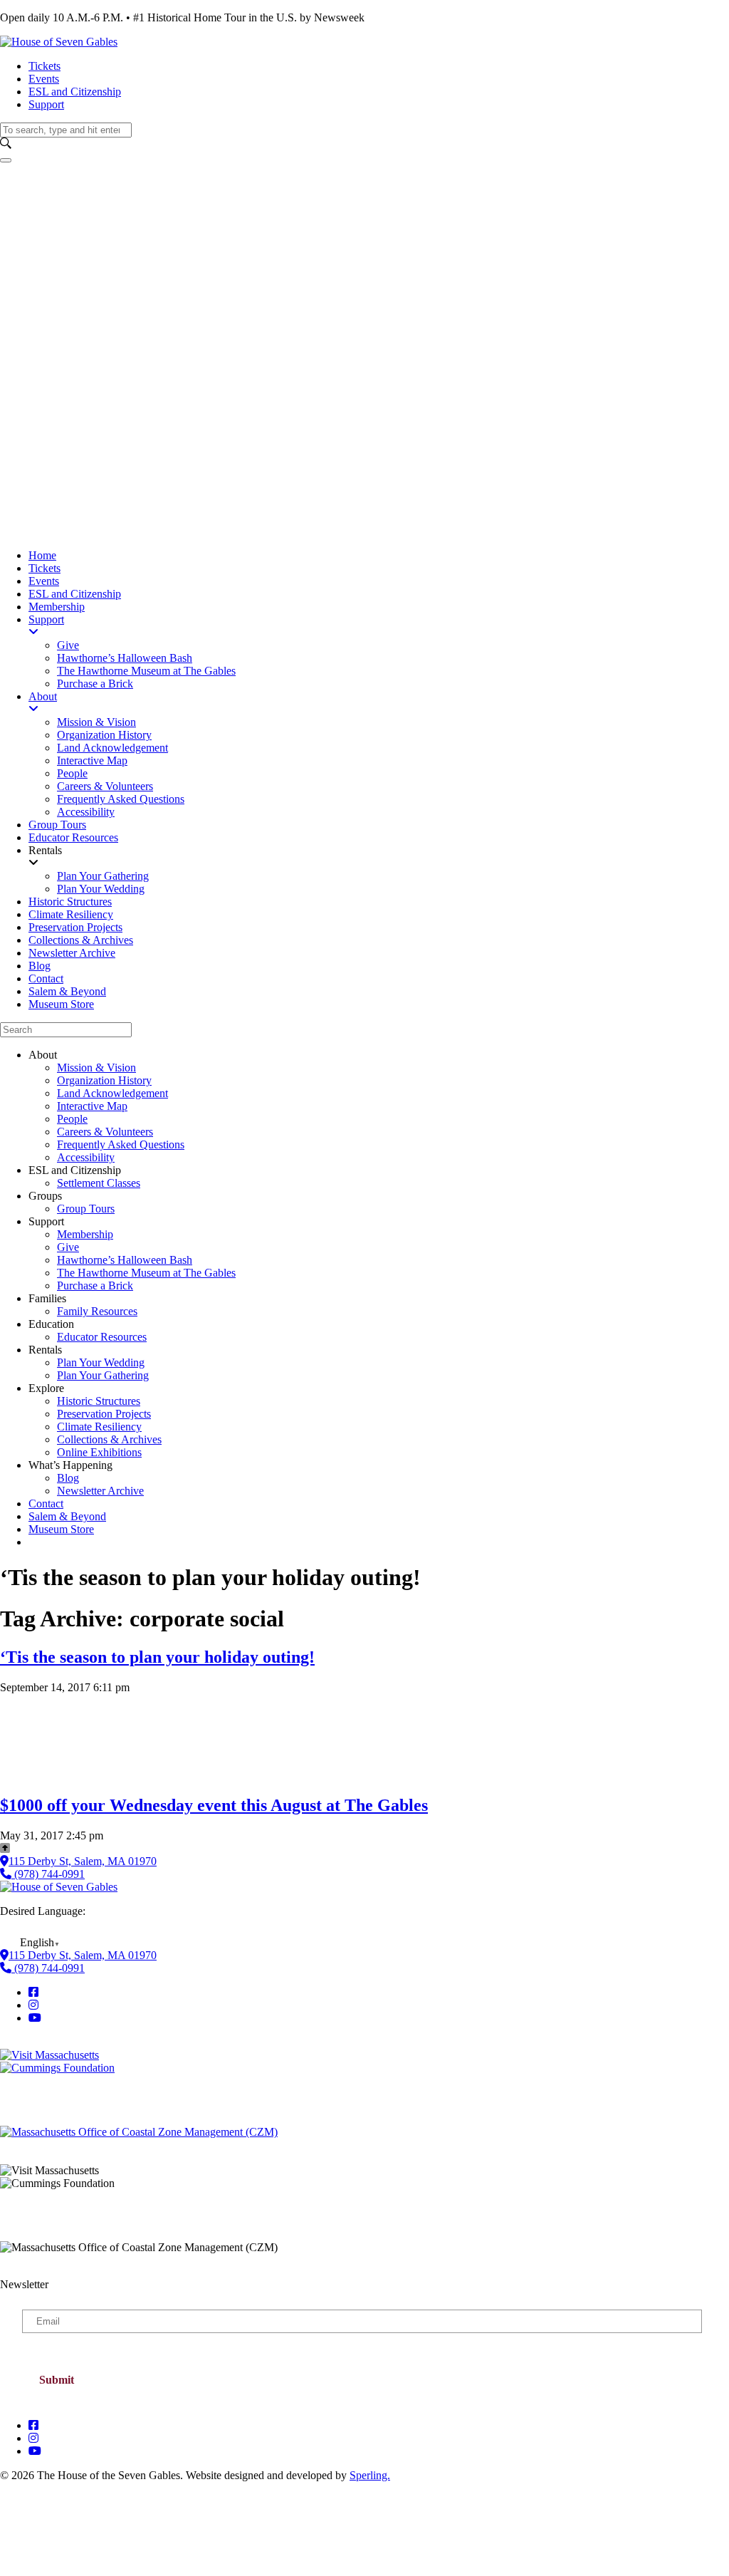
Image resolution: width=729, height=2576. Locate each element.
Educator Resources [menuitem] (73, 837)
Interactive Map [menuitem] (92, 760)
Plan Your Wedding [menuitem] (101, 889)
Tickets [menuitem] (44, 568)
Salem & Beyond (67, 1516)
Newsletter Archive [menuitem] (72, 953)
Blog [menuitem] (40, 966)
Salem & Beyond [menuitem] (67, 991)
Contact (46, 1503)
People (72, 1119)
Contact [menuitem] (46, 978)
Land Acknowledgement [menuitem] (112, 748)
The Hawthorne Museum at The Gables (146, 1273)
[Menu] (6, 160)
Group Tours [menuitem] (57, 825)
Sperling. (370, 2475)
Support (46, 104)
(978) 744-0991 (48, 1874)
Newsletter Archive (100, 1491)
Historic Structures (99, 1401)
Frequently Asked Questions (121, 1144)
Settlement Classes (99, 1183)
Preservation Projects (104, 1414)
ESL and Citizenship (75, 92)
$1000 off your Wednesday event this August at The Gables (214, 1805)
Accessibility (86, 1157)
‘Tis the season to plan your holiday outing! (157, 1657)
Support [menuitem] (46, 619)
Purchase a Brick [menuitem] (95, 684)
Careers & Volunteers (105, 1132)
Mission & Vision (96, 1068)
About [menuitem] (43, 696)
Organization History (104, 1080)
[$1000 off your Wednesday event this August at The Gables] (43, 1776)
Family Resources (97, 1311)
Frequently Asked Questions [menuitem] (121, 799)
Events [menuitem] (44, 581)
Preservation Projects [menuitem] (75, 927)
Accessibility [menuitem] (86, 812)
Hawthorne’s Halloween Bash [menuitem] (125, 658)
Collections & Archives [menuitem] (81, 940)
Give (68, 1247)
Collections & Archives (109, 1439)
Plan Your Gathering (103, 1375)
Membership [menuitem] (57, 607)
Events (44, 79)
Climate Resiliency (99, 1427)
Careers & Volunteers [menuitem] (105, 786)
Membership (85, 1234)
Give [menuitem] (68, 645)
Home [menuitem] (42, 555)
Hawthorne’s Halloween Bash (125, 1260)
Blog (68, 1478)
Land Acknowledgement (112, 1093)
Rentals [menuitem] (45, 850)
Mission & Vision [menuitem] (96, 722)
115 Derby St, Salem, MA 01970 (83, 1861)
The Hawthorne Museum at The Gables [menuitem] (146, 671)
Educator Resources (102, 1337)
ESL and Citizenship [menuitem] (75, 594)
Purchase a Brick (95, 1286)
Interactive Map (92, 1106)
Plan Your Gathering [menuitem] (103, 876)
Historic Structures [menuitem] (70, 902)
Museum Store (61, 1529)
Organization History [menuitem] (104, 735)
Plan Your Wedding (101, 1362)
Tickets (44, 66)
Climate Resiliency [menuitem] (71, 914)
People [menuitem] (72, 773)
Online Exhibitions (99, 1452)
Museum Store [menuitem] (61, 1004)
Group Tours (86, 1209)
